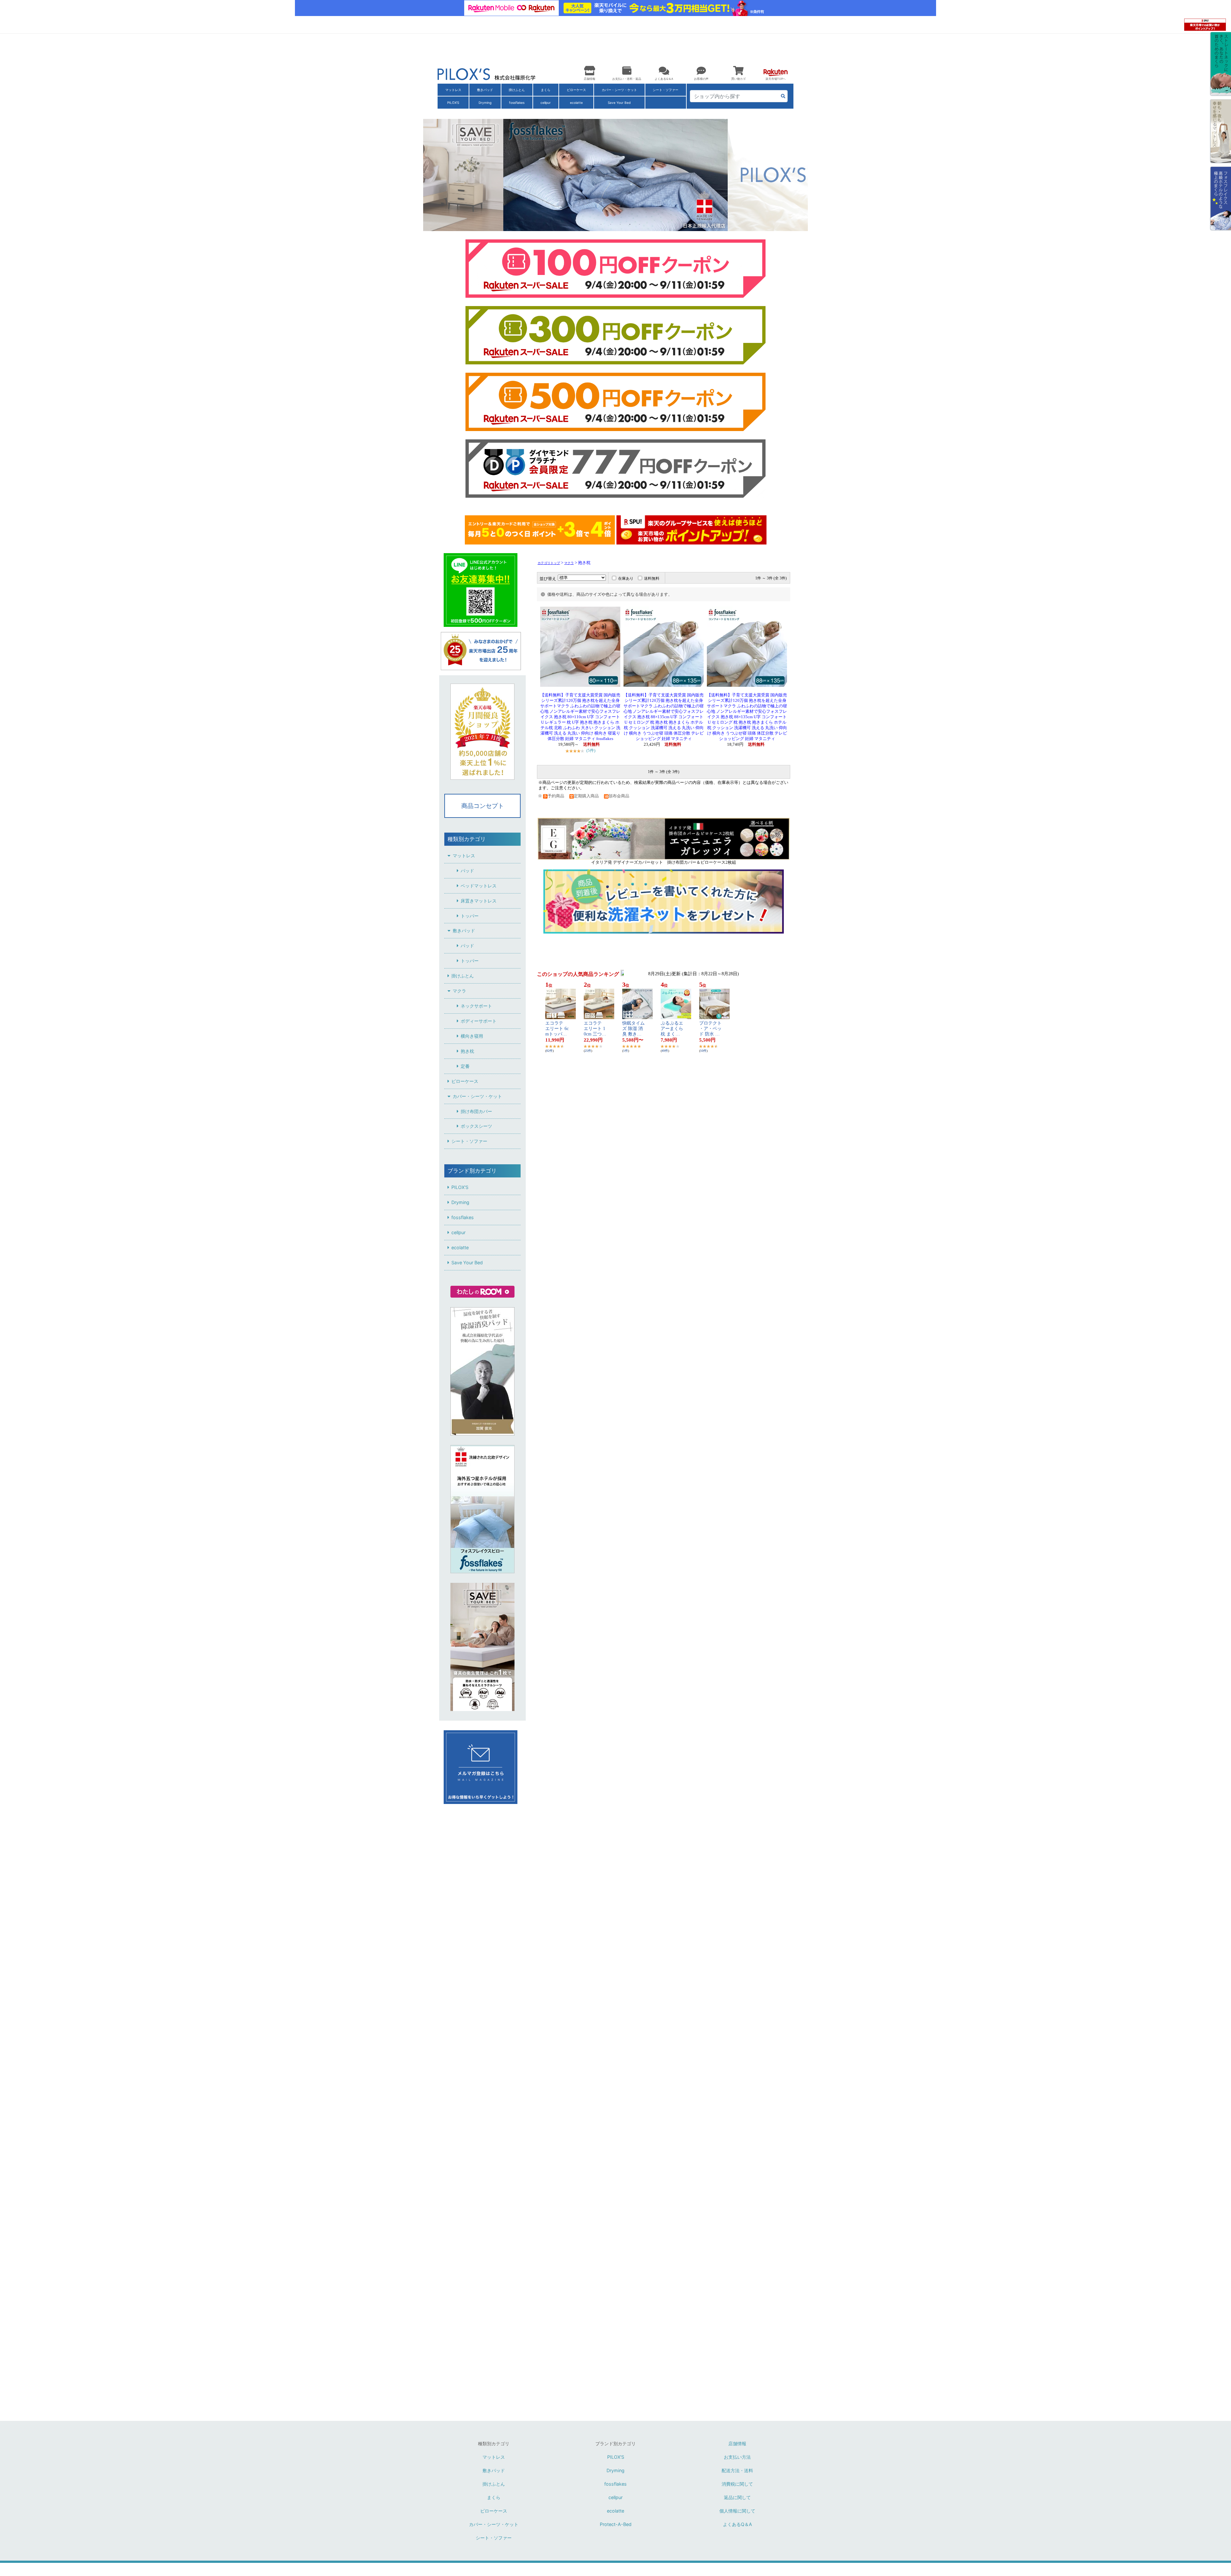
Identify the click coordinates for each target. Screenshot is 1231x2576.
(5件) (591, 750)
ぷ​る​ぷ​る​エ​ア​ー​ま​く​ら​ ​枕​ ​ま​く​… (672, 1029)
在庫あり (626, 578)
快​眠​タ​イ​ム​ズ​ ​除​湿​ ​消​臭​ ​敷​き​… (633, 1029)
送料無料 (652, 578)
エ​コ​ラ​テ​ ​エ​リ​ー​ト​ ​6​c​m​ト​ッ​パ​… (557, 1029)
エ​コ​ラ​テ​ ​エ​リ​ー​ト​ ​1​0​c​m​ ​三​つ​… (595, 1029)
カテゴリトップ (549, 563)
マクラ (569, 563)
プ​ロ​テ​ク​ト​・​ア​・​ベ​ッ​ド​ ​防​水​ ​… (710, 1029)
